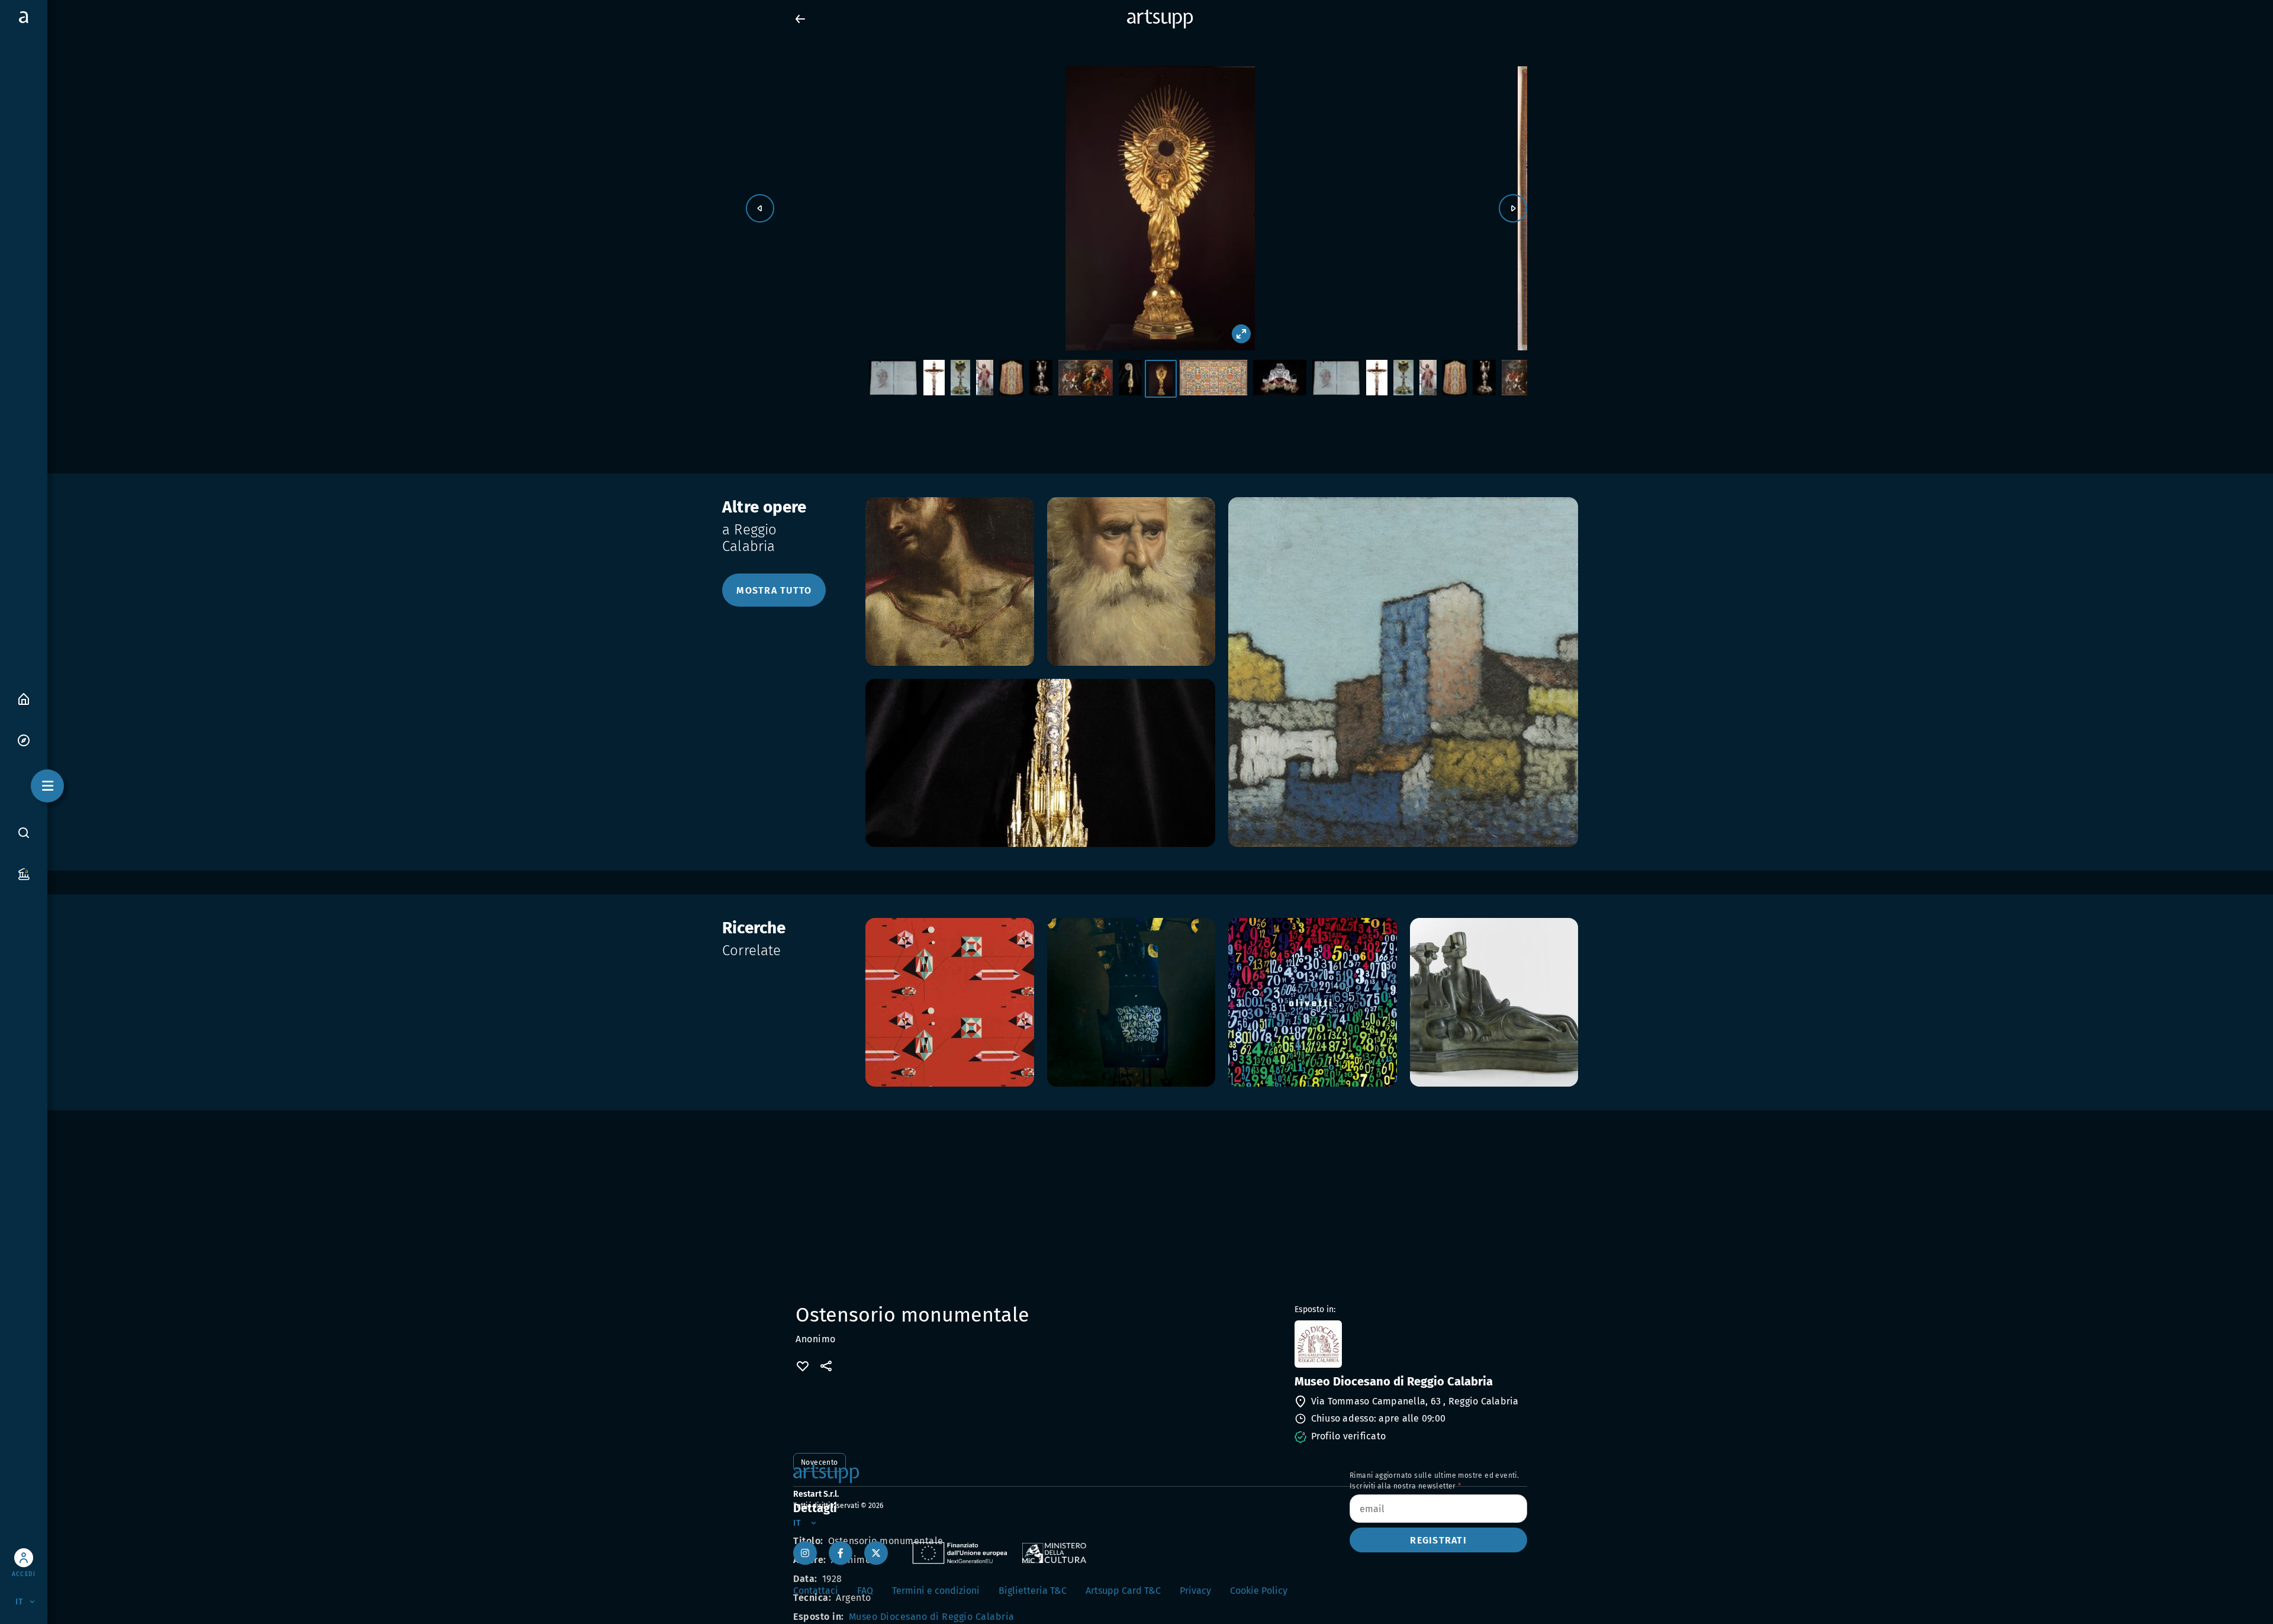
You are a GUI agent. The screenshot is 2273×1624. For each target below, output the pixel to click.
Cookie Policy (1259, 1591)
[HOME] (24, 698)
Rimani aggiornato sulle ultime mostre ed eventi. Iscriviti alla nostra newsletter (1434, 1481)
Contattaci (816, 1591)
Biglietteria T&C (1033, 1591)
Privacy (1195, 1591)
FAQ (865, 1591)
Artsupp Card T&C (1123, 1591)
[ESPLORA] (24, 739)
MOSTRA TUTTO (774, 590)
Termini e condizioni (936, 1591)
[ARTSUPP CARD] (24, 873)
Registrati (1438, 1540)
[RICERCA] (24, 832)
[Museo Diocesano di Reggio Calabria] (1410, 1344)
